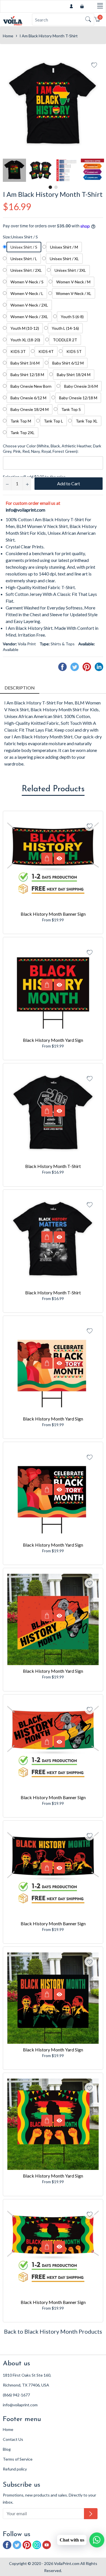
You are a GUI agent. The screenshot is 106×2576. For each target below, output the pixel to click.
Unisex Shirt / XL (64, 259)
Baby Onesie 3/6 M (81, 386)
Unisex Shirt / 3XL (70, 270)
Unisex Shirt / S (24, 247)
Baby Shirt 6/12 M (68, 363)
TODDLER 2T (65, 340)
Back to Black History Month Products (53, 2331)
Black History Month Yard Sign (53, 1040)
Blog (7, 2449)
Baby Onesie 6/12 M (28, 398)
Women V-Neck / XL (74, 293)
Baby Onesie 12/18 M (78, 398)
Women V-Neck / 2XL (29, 305)
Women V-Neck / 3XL (29, 317)
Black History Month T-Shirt (53, 1166)
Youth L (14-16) (65, 328)
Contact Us (13, 2439)
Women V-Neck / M (73, 282)
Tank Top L (53, 421)
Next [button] (99, 170)
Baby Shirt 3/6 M (25, 363)
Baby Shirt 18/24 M (74, 375)
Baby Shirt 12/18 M (27, 375)
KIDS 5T (74, 351)
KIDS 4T (46, 351)
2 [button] (56, 187)
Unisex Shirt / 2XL (26, 270)
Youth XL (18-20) (25, 340)
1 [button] (50, 187)
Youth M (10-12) (25, 328)
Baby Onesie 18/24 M (30, 409)
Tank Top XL (87, 421)
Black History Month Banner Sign (53, 914)
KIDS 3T (18, 351)
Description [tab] (20, 688)
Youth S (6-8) (72, 317)
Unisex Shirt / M (64, 247)
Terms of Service (18, 2459)
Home (8, 36)
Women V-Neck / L (27, 293)
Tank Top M (21, 421)
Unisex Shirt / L (24, 259)
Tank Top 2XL (22, 433)
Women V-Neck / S (27, 282)
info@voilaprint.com (25, 510)
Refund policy (15, 2469)
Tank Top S (71, 409)
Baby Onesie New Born (31, 386)
